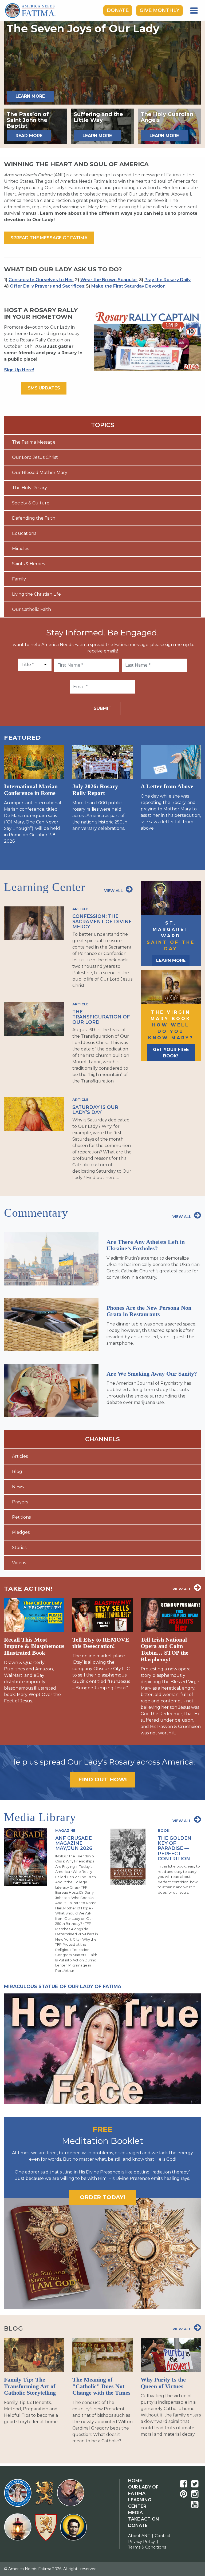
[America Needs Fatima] (19, 2496)
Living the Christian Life (36, 594)
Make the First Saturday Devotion (128, 286)
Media (135, 2513)
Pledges (21, 1532)
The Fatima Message (34, 442)
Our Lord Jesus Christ (35, 457)
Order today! (102, 2197)
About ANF (139, 2536)
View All (114, 891)
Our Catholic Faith (31, 609)
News (18, 1487)
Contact (163, 2536)
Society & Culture (31, 503)
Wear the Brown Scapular (109, 280)
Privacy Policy (141, 2542)
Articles (20, 1456)
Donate (118, 10)
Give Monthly (159, 10)
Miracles (21, 549)
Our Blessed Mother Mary (40, 473)
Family (19, 579)
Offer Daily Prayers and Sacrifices (47, 286)
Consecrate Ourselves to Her (41, 280)
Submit (103, 708)
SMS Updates (44, 388)
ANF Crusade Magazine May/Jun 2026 (74, 1843)
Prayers (20, 1502)
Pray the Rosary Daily (167, 280)
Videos (19, 1563)
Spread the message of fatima (49, 238)
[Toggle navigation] (194, 11)
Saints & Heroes (28, 564)
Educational (25, 533)
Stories (19, 1548)
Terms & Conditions (147, 2547)
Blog (17, 1472)
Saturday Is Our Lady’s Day (95, 1110)
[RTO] (19, 2530)
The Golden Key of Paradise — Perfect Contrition (175, 1848)
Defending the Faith (34, 518)
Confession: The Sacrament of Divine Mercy (102, 921)
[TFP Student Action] (47, 2530)
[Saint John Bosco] (73, 2530)
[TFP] (45, 2496)
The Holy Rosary (29, 488)
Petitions (21, 1517)
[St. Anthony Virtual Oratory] (72, 2496)
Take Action (144, 2519)
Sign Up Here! (19, 370)
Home (135, 2481)
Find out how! (102, 1779)
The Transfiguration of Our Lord (101, 1017)
